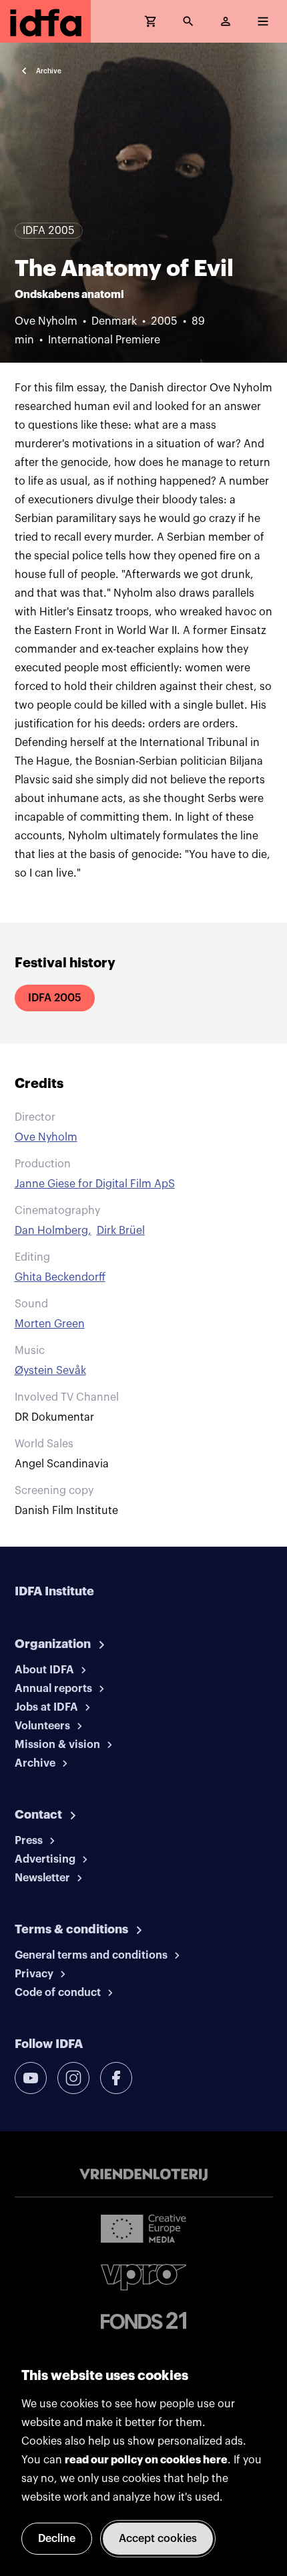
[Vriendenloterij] (143, 2175)
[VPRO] (143, 2277)
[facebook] (116, 2078)
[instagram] (73, 2078)
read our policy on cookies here (146, 2460)
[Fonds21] (143, 2321)
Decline (57, 2539)
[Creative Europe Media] (143, 2228)
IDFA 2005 (55, 998)
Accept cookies (158, 2539)
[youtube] (31, 2078)
